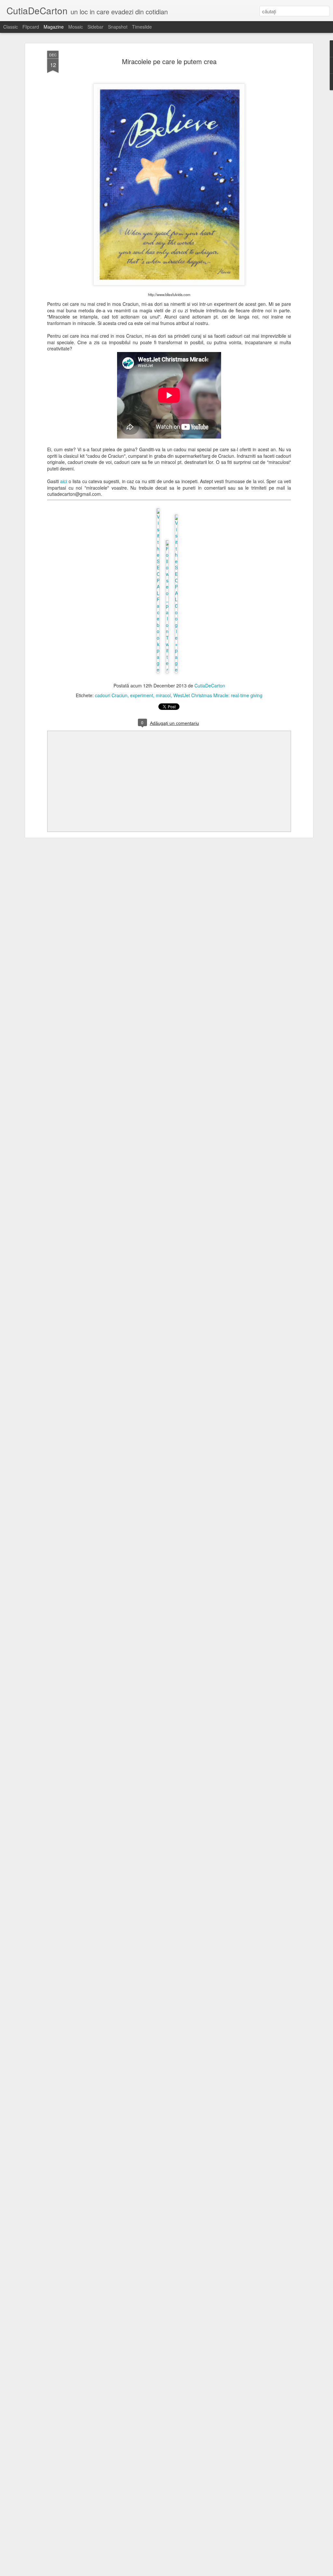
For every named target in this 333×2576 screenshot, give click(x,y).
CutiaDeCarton (210, 685)
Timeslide (142, 27)
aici (64, 481)
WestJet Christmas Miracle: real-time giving (218, 695)
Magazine (54, 27)
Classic (11, 27)
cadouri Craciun (111, 695)
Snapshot (118, 27)
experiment (142, 695)
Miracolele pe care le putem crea (169, 61)
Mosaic (76, 27)
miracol (163, 695)
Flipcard (31, 27)
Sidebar (95, 27)
